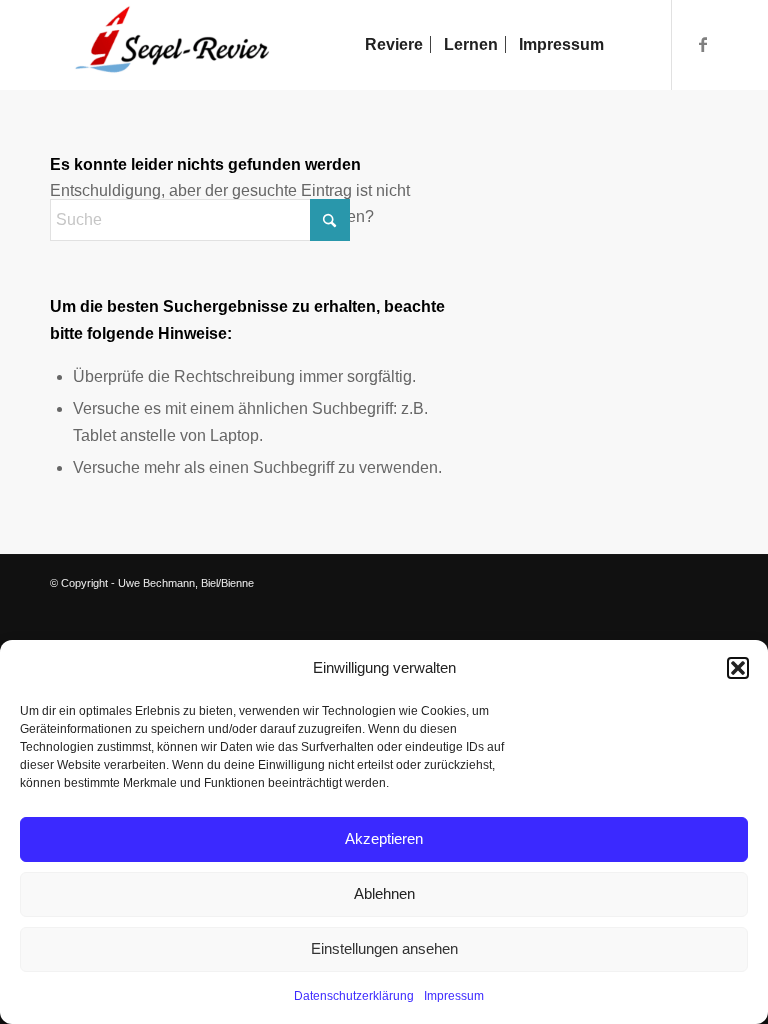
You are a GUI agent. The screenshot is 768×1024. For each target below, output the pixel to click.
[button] (738, 668)
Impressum (454, 996)
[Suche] (630, 45)
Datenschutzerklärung (354, 996)
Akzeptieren (384, 838)
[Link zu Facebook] (703, 44)
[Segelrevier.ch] (162, 45)
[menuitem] (394, 45)
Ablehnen (384, 893)
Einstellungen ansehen (384, 948)
